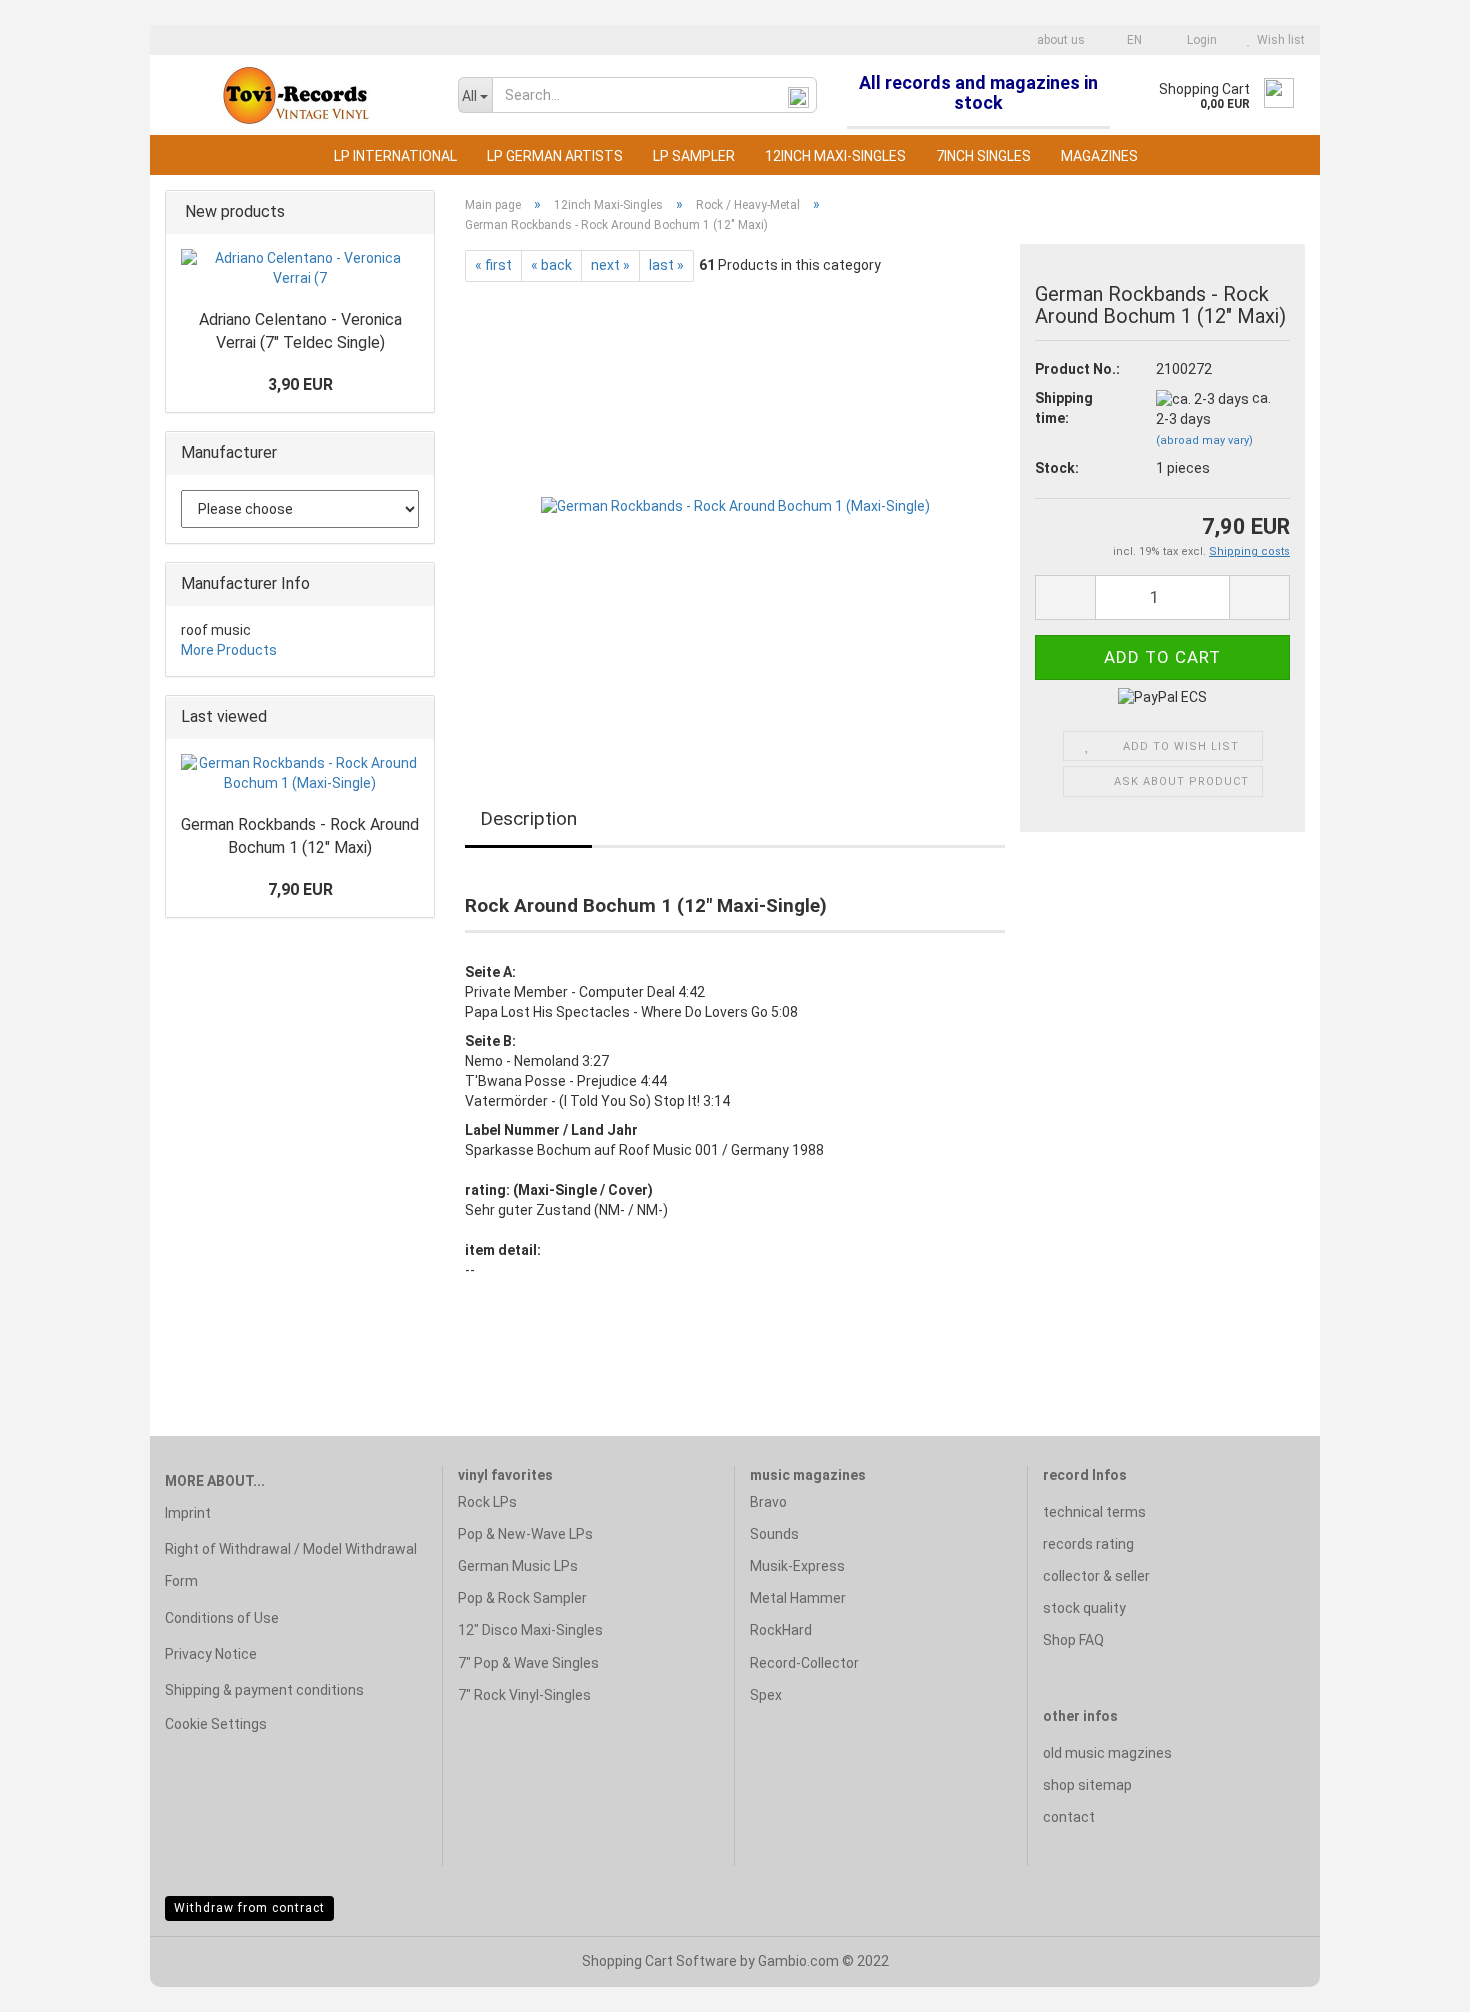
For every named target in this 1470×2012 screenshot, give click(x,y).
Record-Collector (804, 1663)
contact (1069, 1817)
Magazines (1099, 156)
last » (666, 265)
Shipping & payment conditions (264, 1690)
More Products (229, 650)
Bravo (768, 1502)
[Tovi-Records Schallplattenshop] (296, 95)
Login (1199, 40)
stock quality (1084, 1608)
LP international (395, 156)
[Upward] (1415, 1982)
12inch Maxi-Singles (835, 156)
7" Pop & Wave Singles (528, 1663)
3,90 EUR (300, 384)
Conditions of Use (222, 1618)
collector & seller (1096, 1576)
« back (551, 265)
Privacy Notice (211, 1654)
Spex (766, 1695)
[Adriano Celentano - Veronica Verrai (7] (300, 269)
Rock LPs (487, 1502)
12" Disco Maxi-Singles (530, 1630)
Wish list (1278, 40)
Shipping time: (1064, 408)
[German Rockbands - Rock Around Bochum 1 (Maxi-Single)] (735, 506)
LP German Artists (555, 156)
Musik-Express (797, 1566)
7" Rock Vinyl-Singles (524, 1695)
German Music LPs (518, 1566)
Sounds (774, 1534)
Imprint (188, 1513)
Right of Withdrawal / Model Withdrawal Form (291, 1565)
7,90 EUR (300, 889)
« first (493, 265)
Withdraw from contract (249, 1908)
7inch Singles (983, 156)
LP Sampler (694, 156)
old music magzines (1107, 1753)
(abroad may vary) (1204, 440)
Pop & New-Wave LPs (525, 1534)
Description (528, 818)
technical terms (1094, 1512)
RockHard (781, 1630)
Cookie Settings (216, 1724)
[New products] (413, 212)
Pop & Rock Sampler (522, 1598)
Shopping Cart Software (659, 1961)
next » (610, 265)
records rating (1088, 1544)
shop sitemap (1087, 1785)
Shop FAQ (1073, 1640)
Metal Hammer (798, 1598)
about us (1059, 40)
